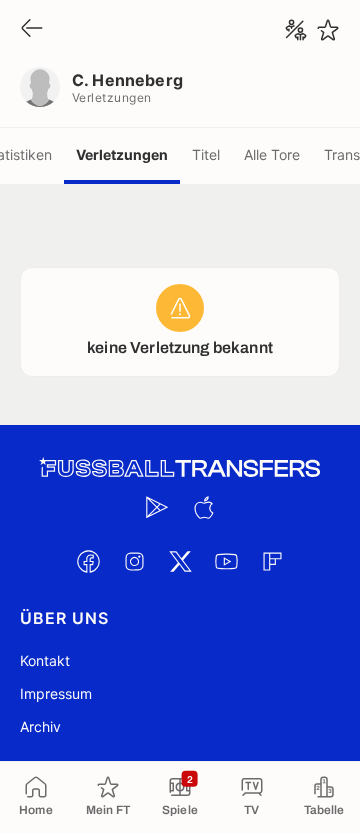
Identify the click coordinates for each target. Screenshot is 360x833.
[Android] (157, 507)
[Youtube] (226, 561)
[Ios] (203, 507)
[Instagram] (134, 561)
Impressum (56, 693)
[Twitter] (180, 561)
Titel (206, 154)
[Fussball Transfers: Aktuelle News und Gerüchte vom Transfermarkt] (180, 468)
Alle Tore (272, 154)
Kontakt (45, 660)
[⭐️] (328, 30)
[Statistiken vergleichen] (296, 30)
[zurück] (32, 29)
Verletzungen (122, 154)
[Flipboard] (272, 561)
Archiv (40, 726)
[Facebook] (88, 561)
